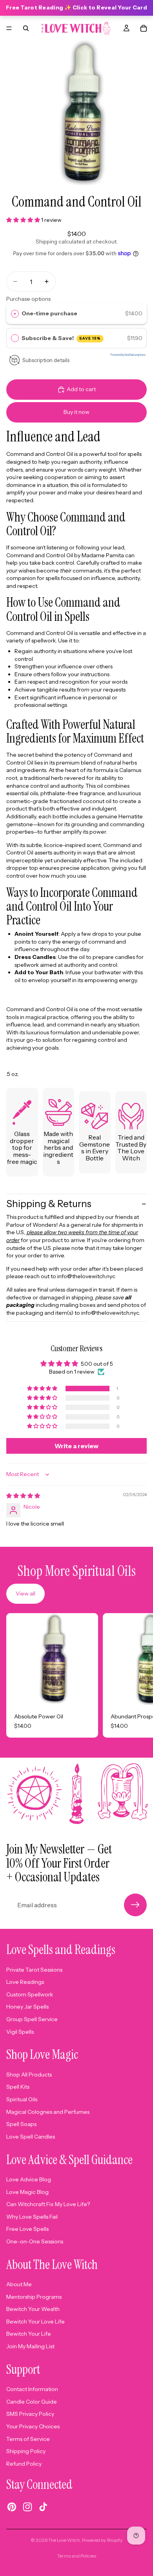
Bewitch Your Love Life (36, 2322)
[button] (24, 220)
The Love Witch (64, 2540)
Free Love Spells (27, 2229)
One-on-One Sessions (35, 2241)
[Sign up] (135, 1905)
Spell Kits (18, 2087)
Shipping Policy (26, 2451)
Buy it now (76, 412)
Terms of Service (28, 2439)
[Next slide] (138, 1676)
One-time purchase (49, 313)
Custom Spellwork (30, 1994)
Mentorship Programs (34, 2297)
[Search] (26, 28)
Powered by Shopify (102, 2540)
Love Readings (25, 1982)
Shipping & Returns (49, 1204)
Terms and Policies (77, 2556)
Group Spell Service (32, 2019)
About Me (19, 2284)
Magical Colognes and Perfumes (48, 2112)
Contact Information (32, 2389)
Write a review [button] (76, 1446)
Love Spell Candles (31, 2137)
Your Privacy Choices (33, 2426)
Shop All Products (29, 2075)
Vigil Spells (20, 2032)
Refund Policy (24, 2464)
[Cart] (144, 28)
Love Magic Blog (27, 2192)
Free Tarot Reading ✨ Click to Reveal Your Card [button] (76, 7)
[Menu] (9, 28)
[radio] (15, 313)
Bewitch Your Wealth (33, 2309)
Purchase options (28, 299)
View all (25, 1594)
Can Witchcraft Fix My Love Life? (48, 2204)
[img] (23, 1496)
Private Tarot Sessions (34, 1970)
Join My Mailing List (30, 2346)
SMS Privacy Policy (30, 2414)
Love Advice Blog (29, 2179)
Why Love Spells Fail (32, 2217)
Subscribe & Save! (61, 338)
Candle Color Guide (32, 2402)
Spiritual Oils (22, 2099)
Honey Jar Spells (27, 2007)
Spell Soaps (21, 2124)
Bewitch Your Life (29, 2334)
